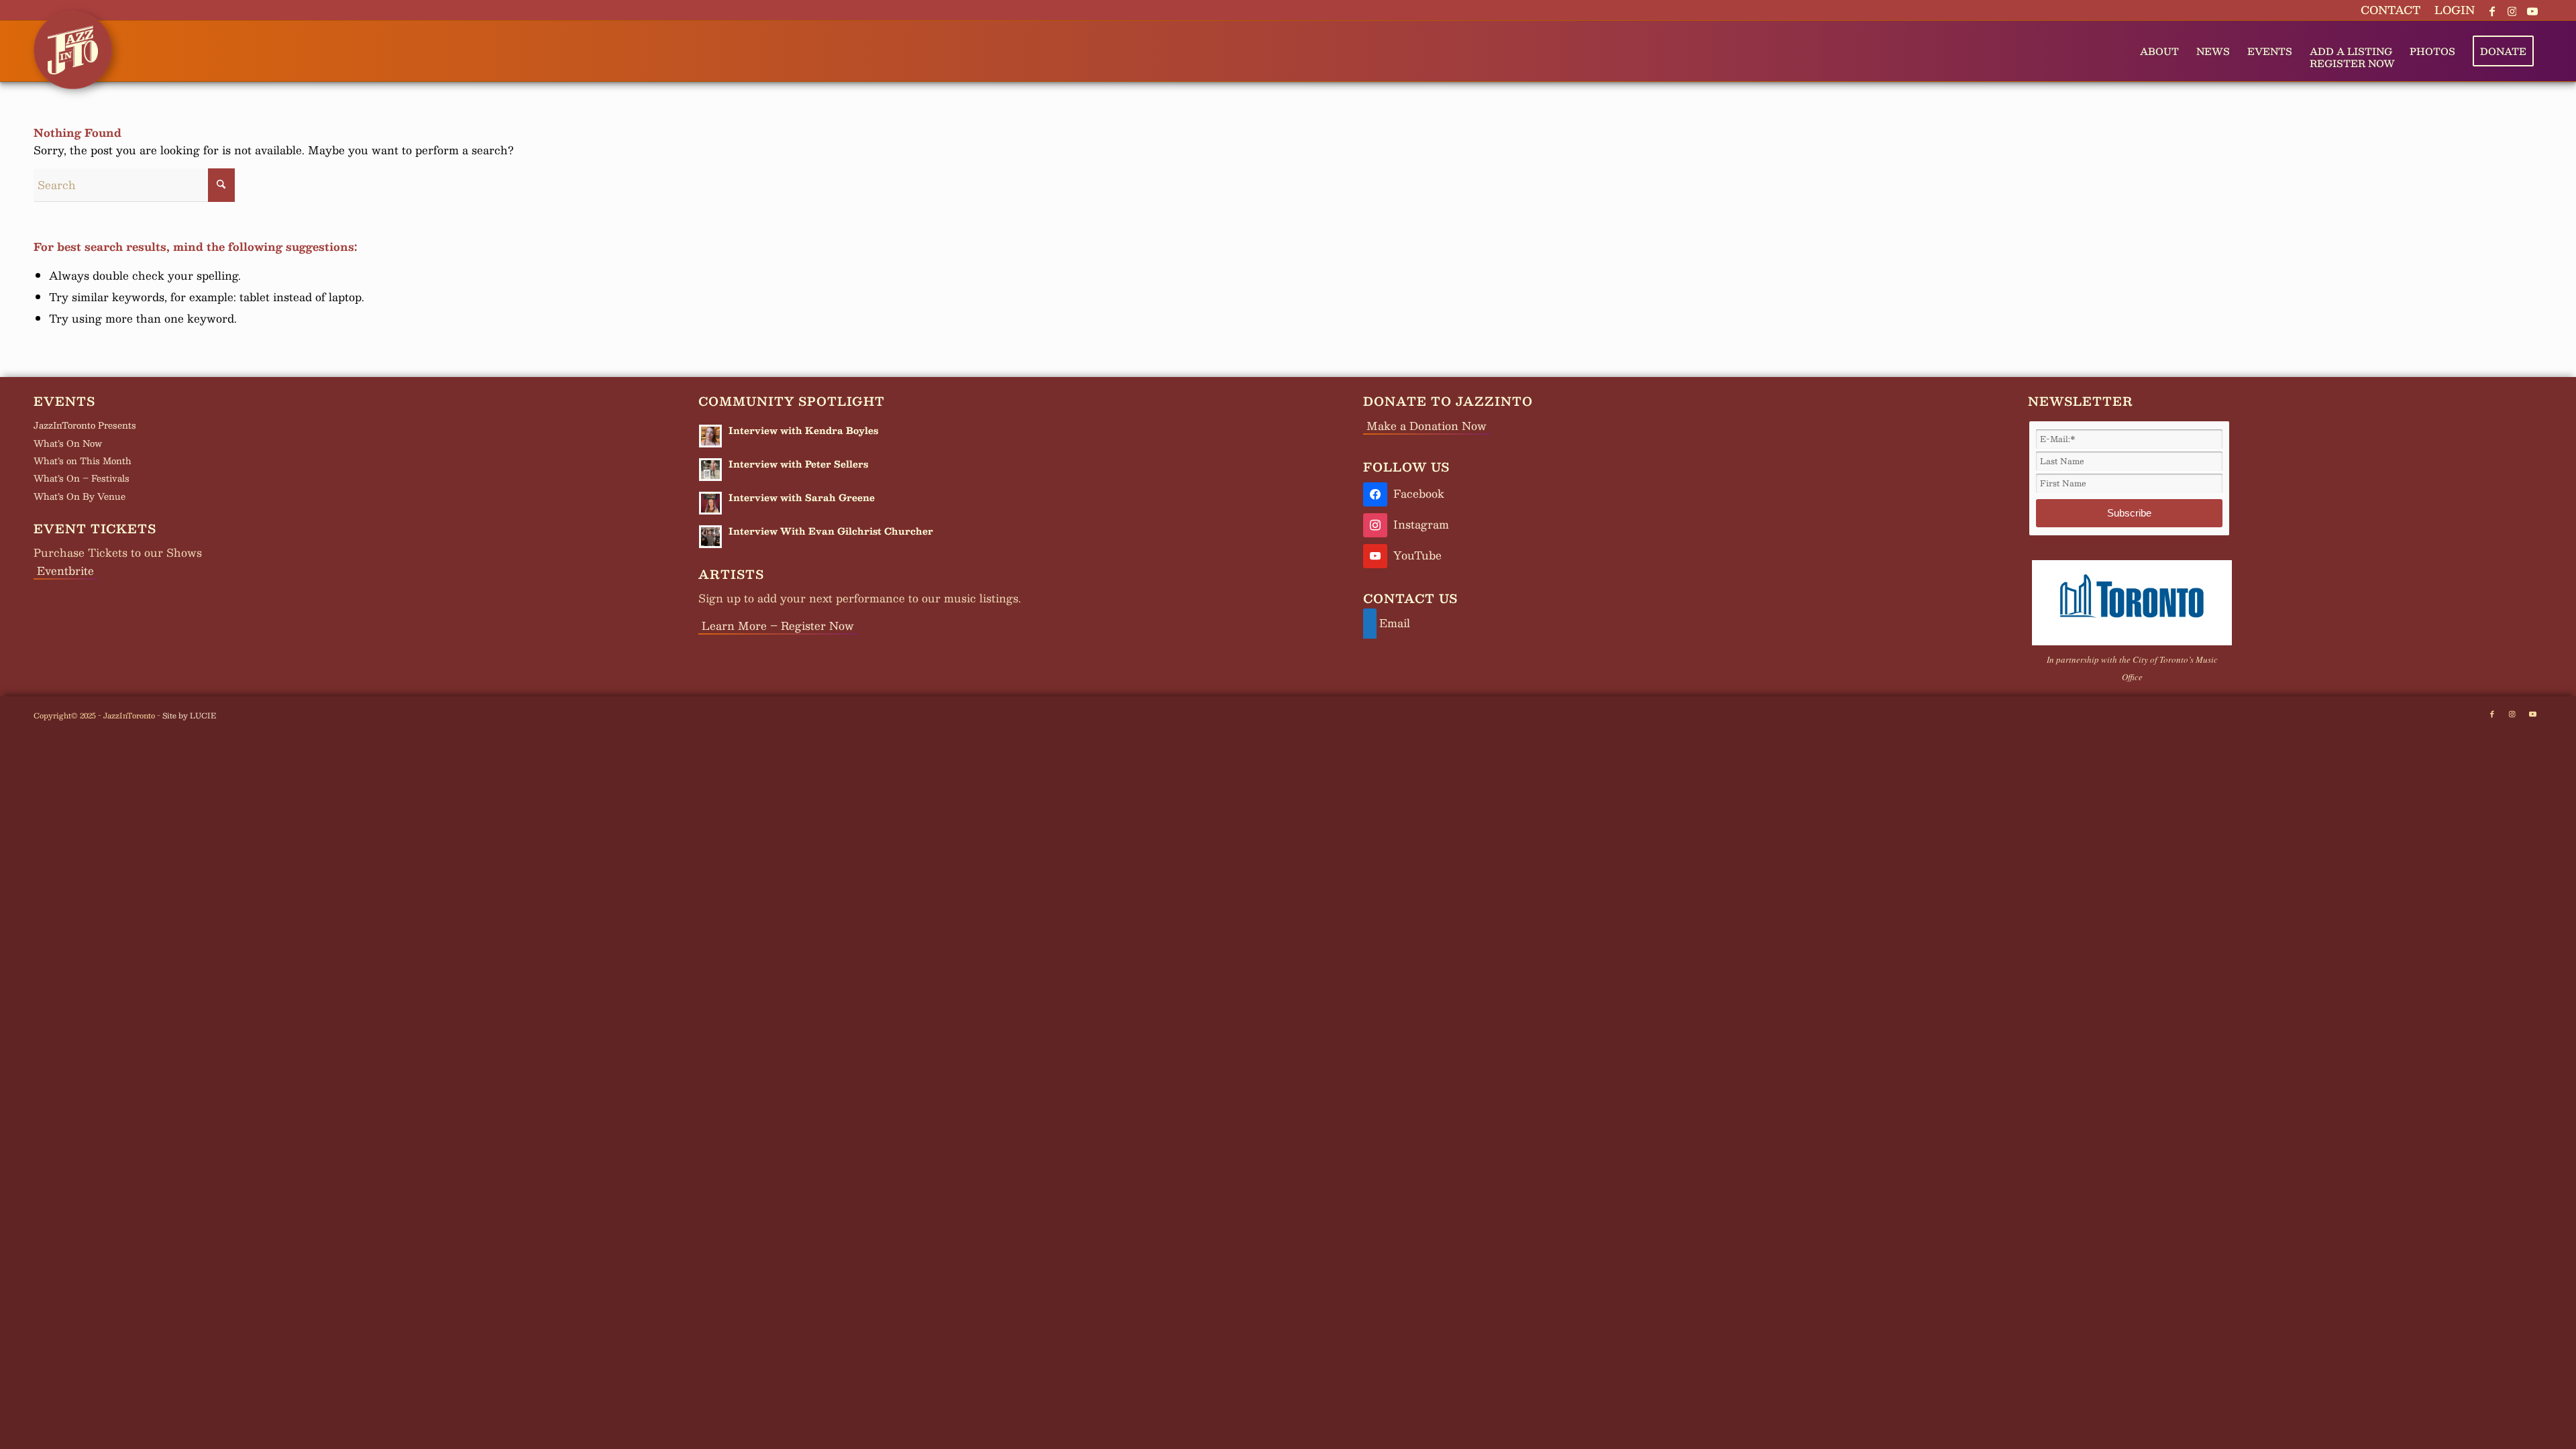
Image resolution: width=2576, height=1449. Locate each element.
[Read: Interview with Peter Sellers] (710, 470)
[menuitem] (2391, 10)
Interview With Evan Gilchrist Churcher (831, 531)
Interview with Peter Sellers (798, 464)
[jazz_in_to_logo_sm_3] (73, 41)
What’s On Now (68, 443)
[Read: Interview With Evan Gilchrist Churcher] (710, 537)
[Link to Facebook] (2492, 10)
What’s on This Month (83, 461)
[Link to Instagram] (2512, 10)
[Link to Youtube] (2532, 10)
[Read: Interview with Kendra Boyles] (710, 436)
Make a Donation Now (1427, 426)
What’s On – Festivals (82, 478)
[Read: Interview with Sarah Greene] (710, 503)
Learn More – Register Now (778, 626)
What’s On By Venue (79, 496)
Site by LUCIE (189, 715)
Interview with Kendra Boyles (803, 430)
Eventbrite (65, 571)
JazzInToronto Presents (85, 425)
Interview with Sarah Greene (802, 497)
